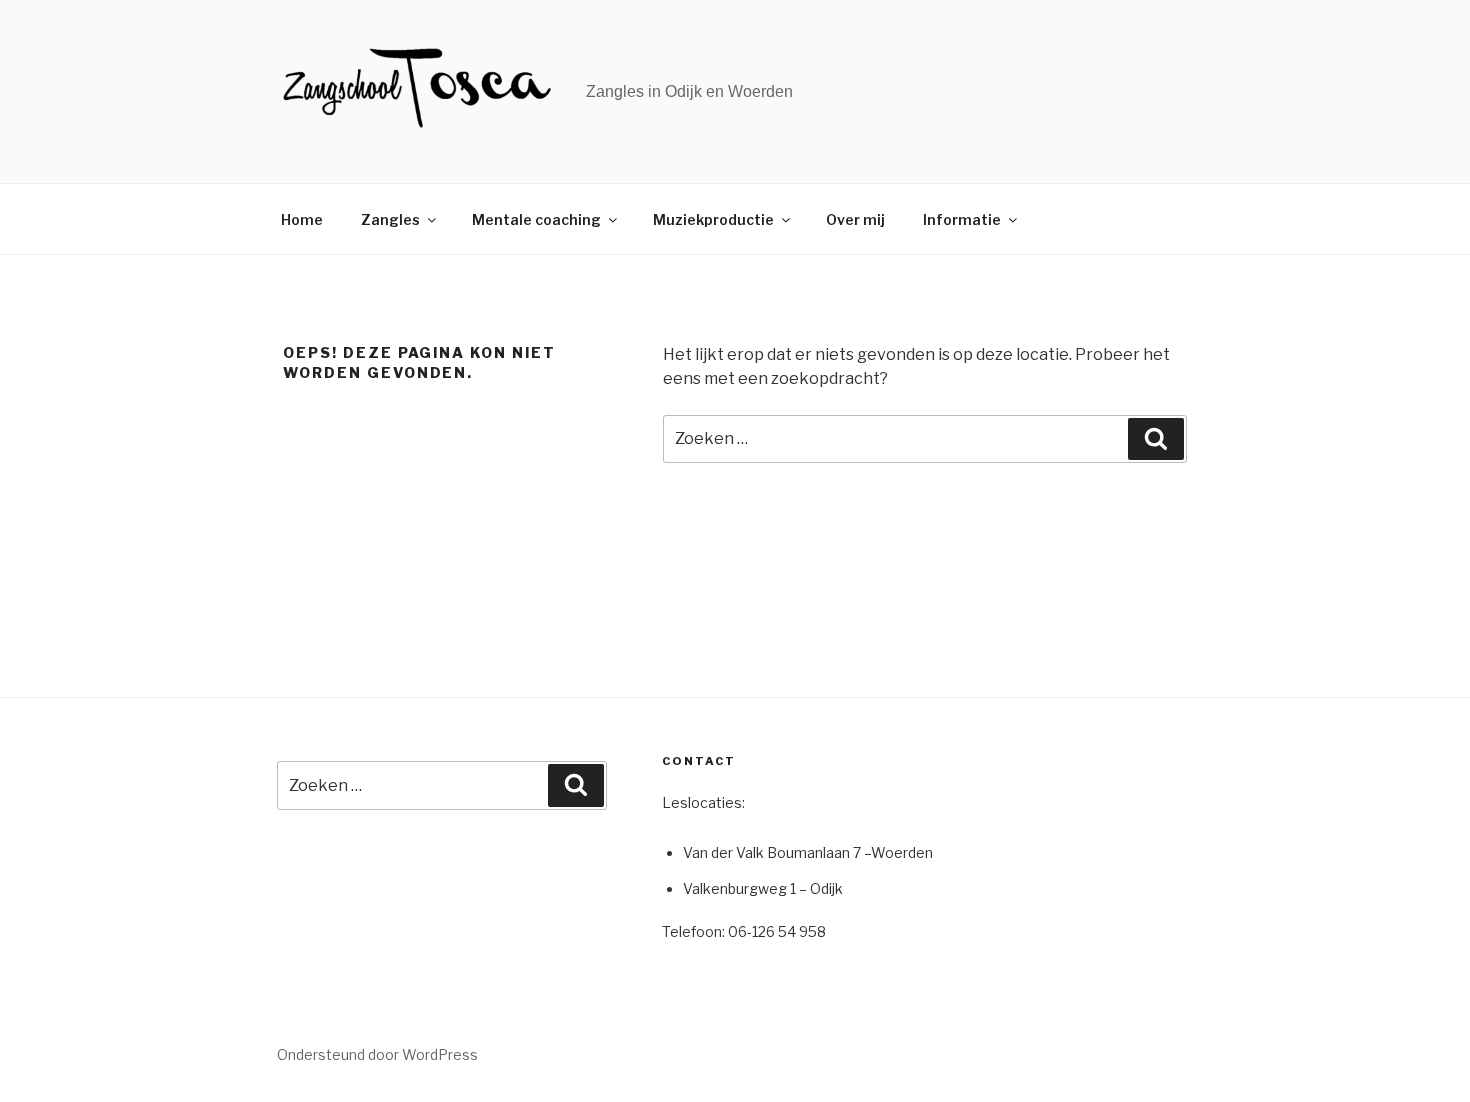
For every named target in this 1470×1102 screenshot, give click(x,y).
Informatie (962, 219)
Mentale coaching (536, 219)
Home (302, 219)
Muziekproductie (713, 219)
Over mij (855, 219)
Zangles (390, 219)
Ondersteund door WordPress (377, 1054)
